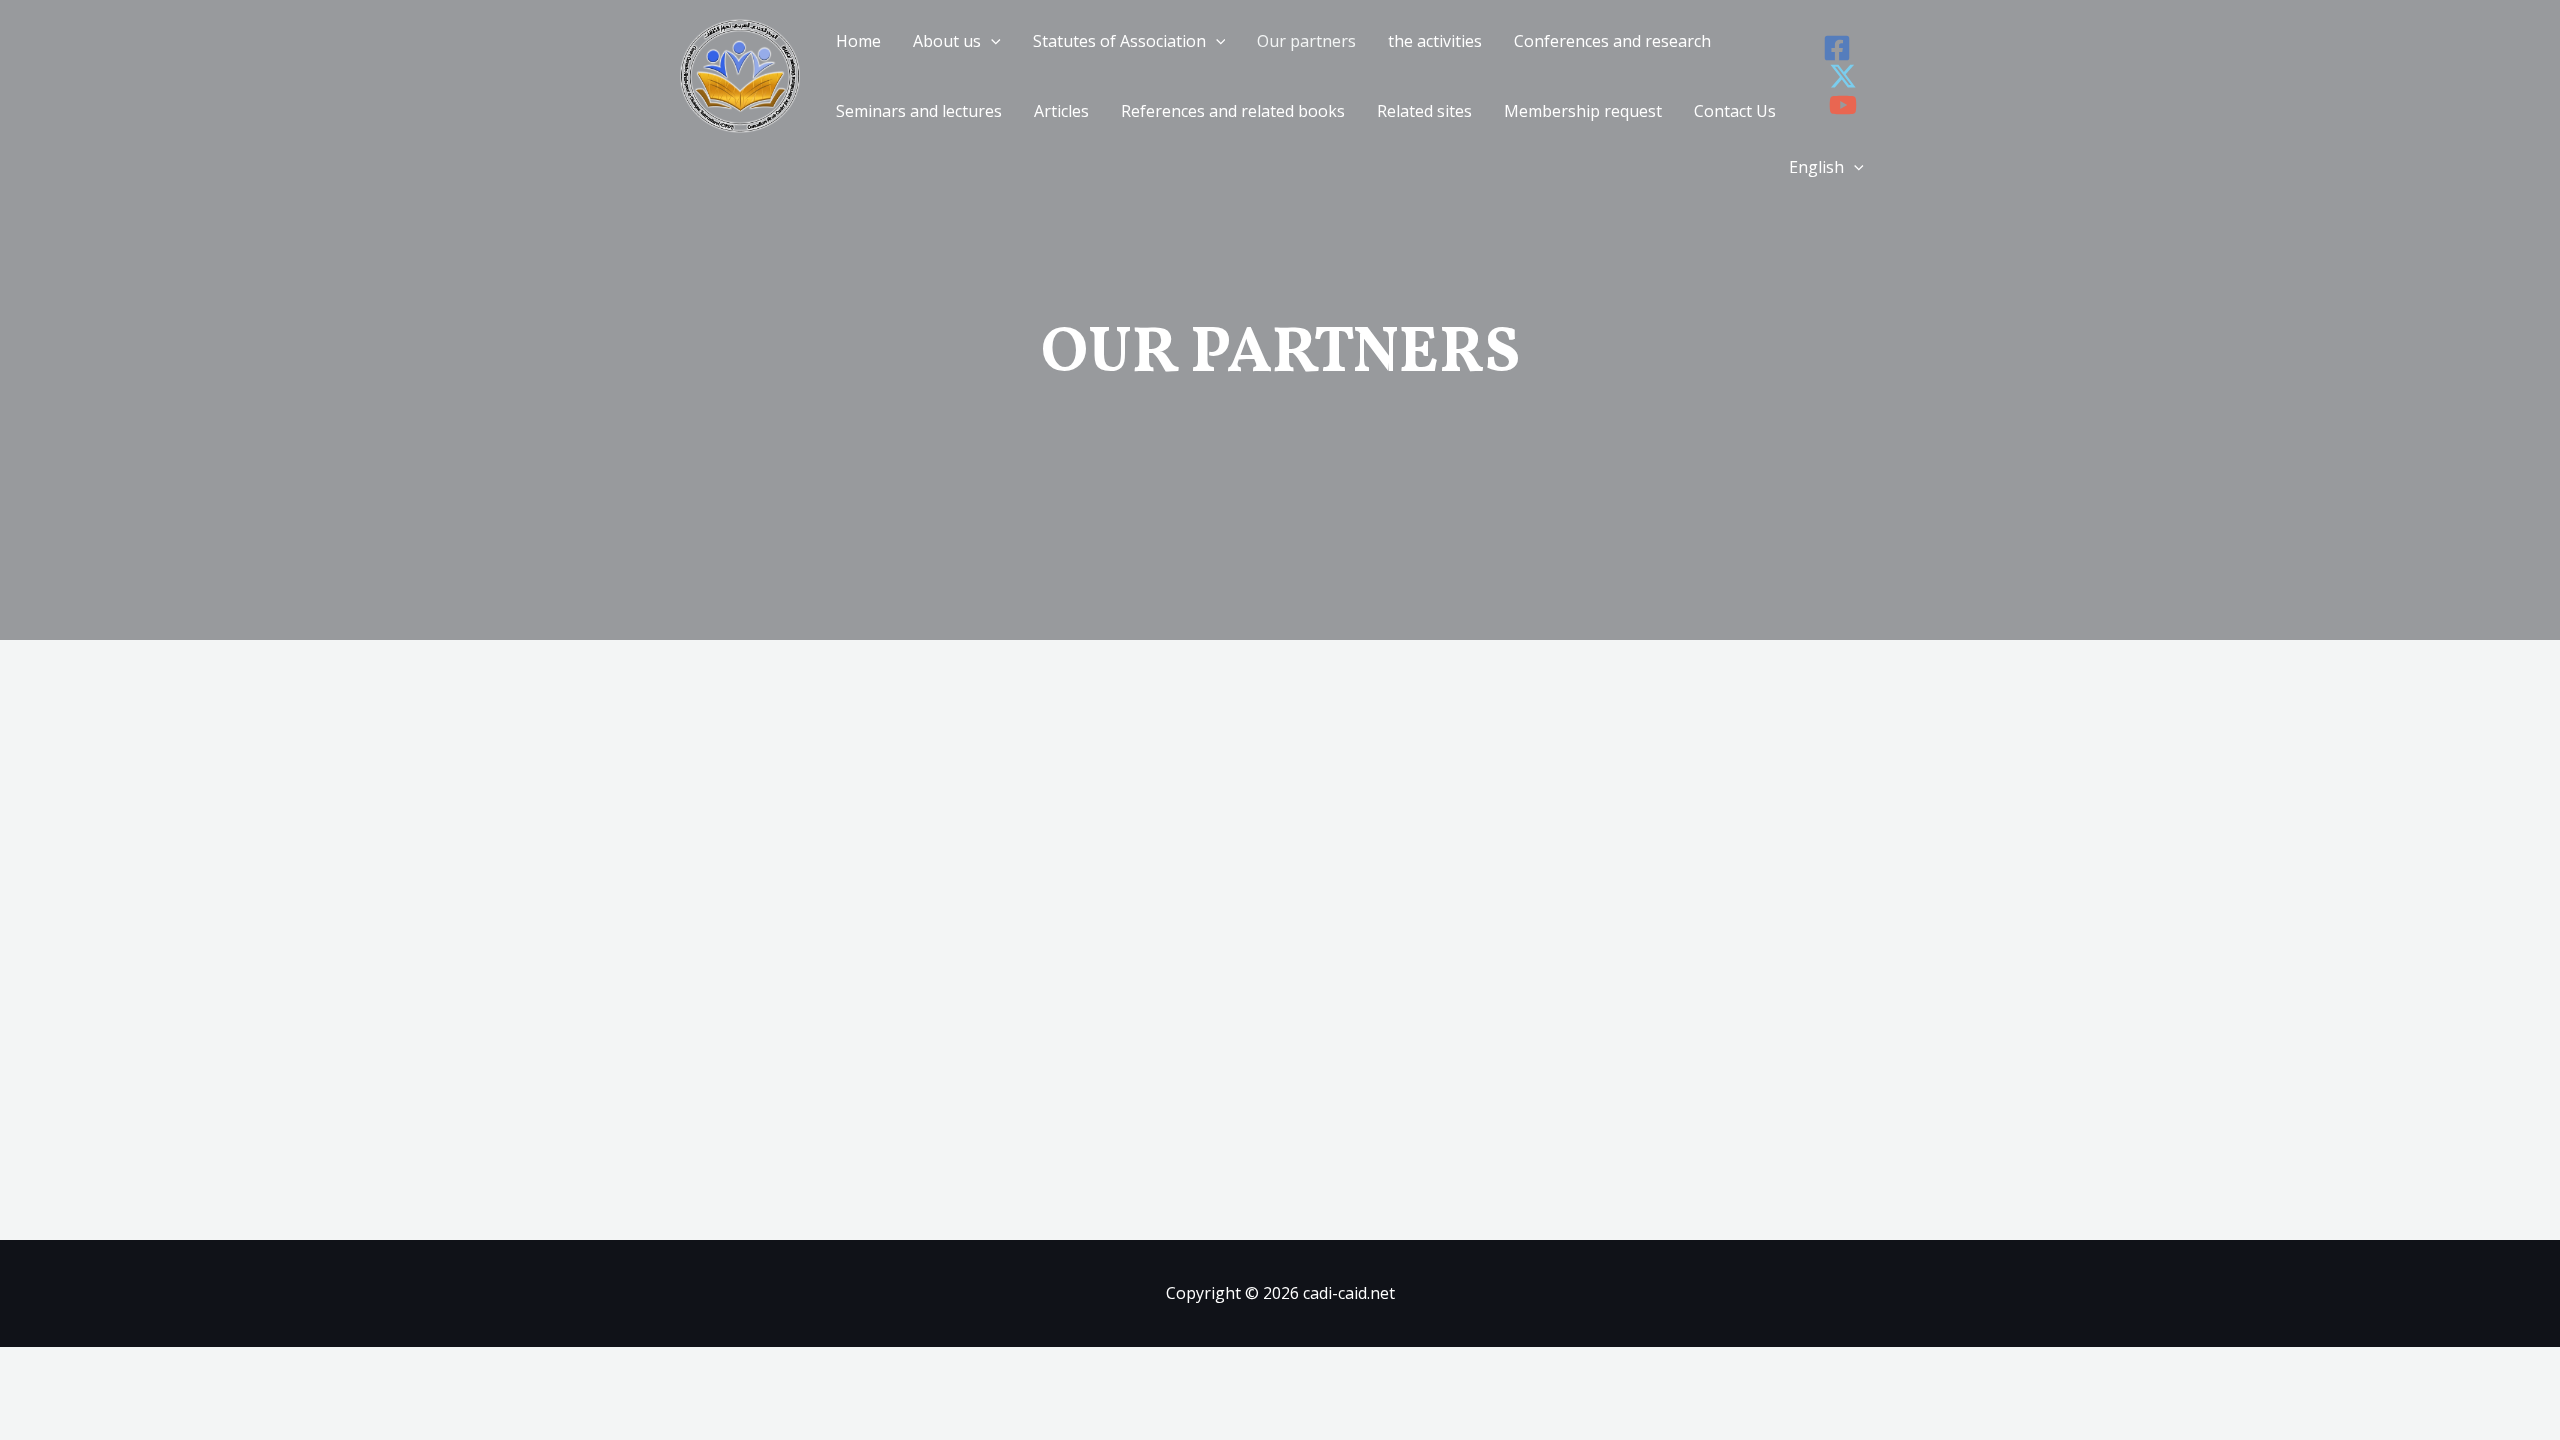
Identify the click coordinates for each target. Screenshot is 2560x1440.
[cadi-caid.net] (740, 74)
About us (947, 41)
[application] (991, 41)
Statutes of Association (1119, 41)
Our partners (1306, 41)
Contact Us (1735, 111)
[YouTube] (1843, 105)
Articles (1061, 111)
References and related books (1233, 111)
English (1816, 167)
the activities (1435, 41)
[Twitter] (1843, 76)
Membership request (1583, 111)
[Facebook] (1837, 48)
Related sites (1424, 111)
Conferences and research (1612, 41)
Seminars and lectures (919, 111)
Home (858, 41)
